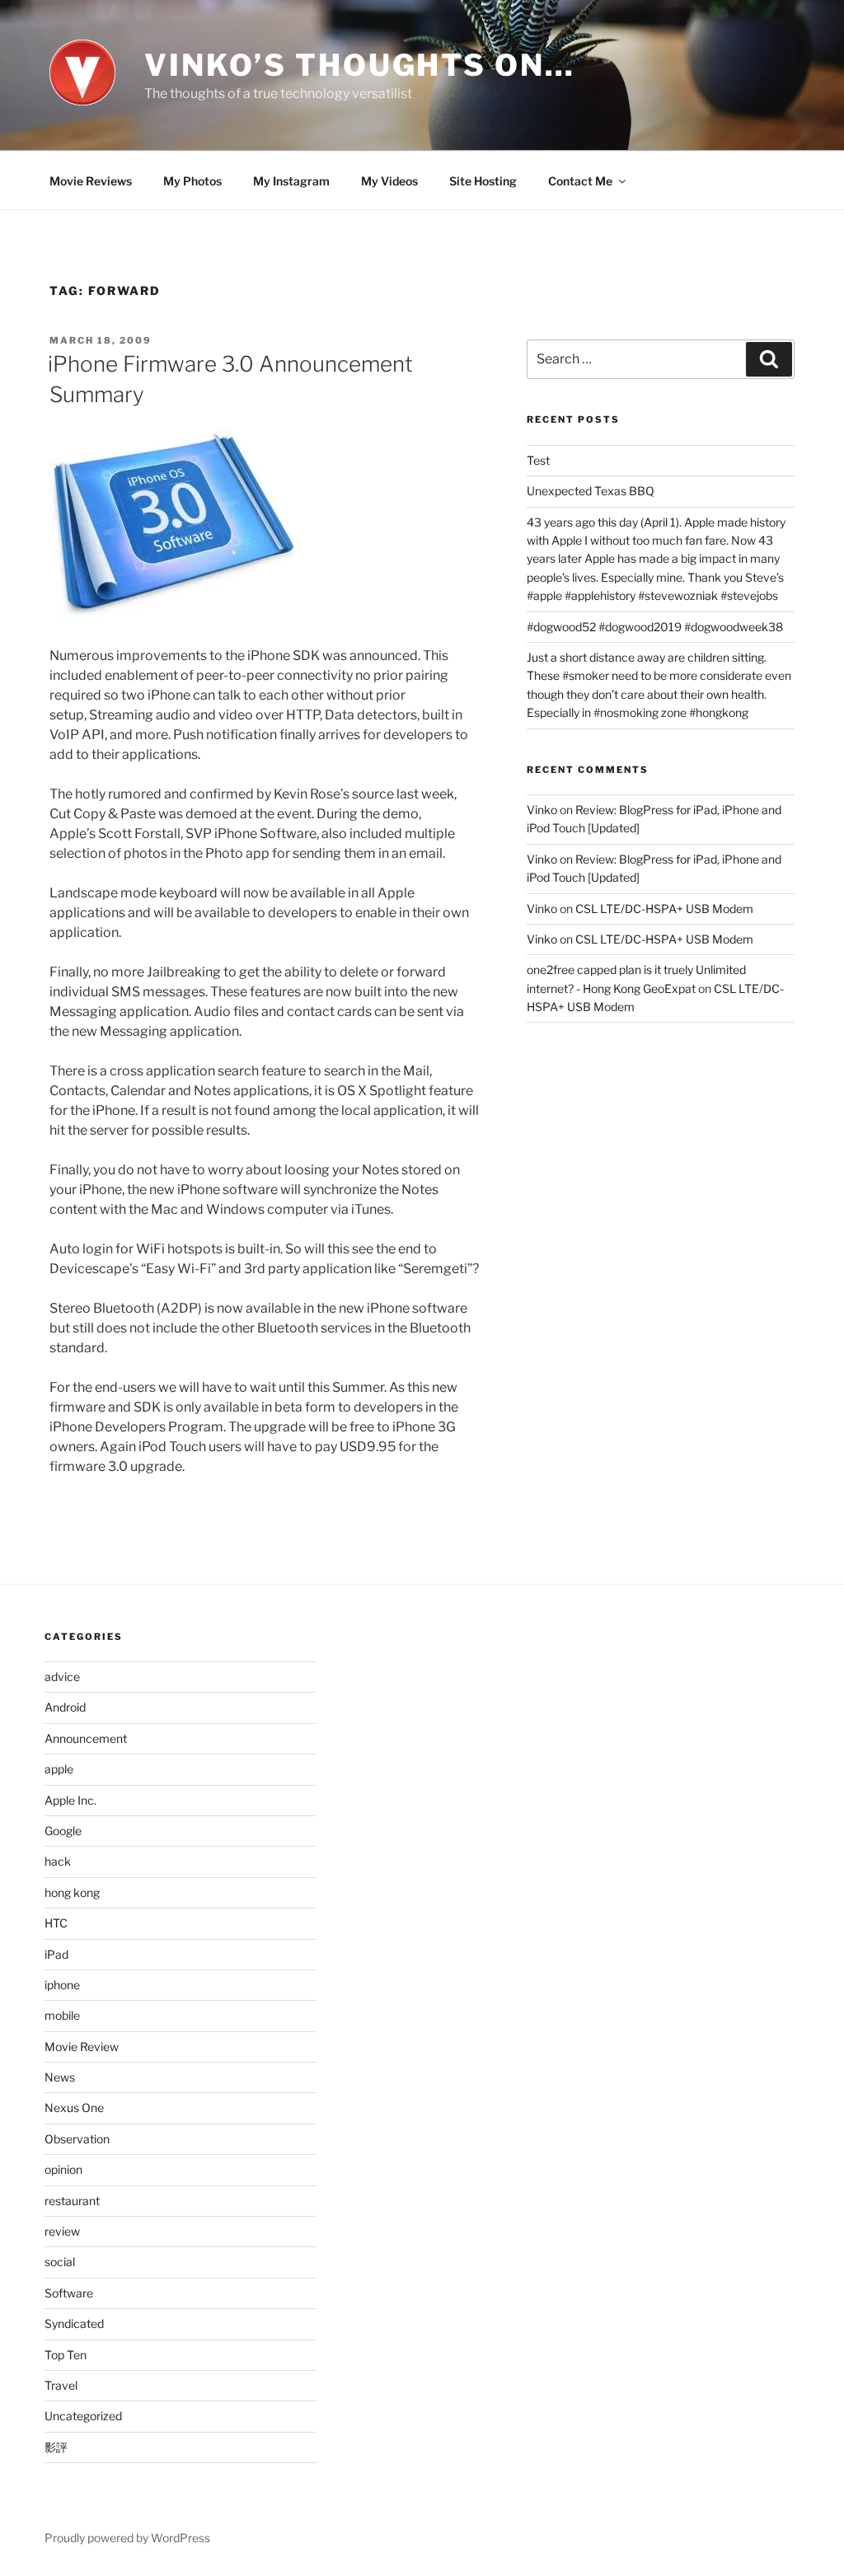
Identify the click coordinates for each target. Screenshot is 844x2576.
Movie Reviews (91, 181)
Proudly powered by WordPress (127, 2538)
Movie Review (82, 2047)
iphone (62, 1985)
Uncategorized (83, 2416)
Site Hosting (483, 181)
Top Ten (66, 2355)
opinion (63, 2169)
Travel (61, 2385)
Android (65, 1707)
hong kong (72, 1892)
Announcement (86, 1738)
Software (69, 2293)
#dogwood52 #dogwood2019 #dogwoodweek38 (655, 627)
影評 (56, 2447)
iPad (56, 1954)
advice (62, 1677)
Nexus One (74, 2108)
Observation (77, 2139)
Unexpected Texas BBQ (591, 491)
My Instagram (291, 181)
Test (538, 460)
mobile (62, 2015)
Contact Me (580, 181)
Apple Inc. (70, 1800)
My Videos (389, 181)
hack (58, 1861)
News (60, 2077)
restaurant (72, 2201)
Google (63, 1831)
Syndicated (74, 2323)
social (60, 2262)
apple (59, 1769)
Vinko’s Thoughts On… (360, 65)
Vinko (542, 810)
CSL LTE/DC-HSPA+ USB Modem (664, 909)
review (62, 2231)
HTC (56, 1923)
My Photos (192, 181)
